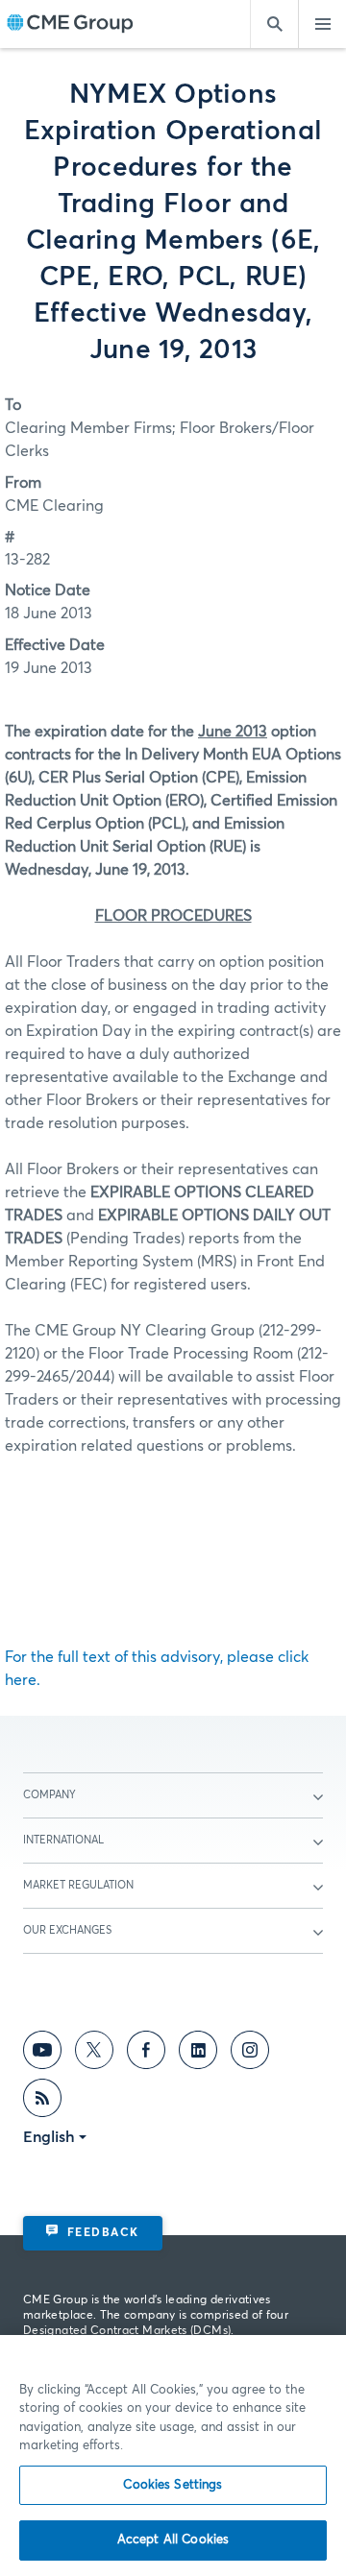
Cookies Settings (173, 2485)
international (63, 1840)
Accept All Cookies (173, 2540)
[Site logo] (70, 24)
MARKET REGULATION (78, 1885)
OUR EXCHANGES (67, 1930)
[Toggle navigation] (322, 24)
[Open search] (274, 24)
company (49, 1795)
